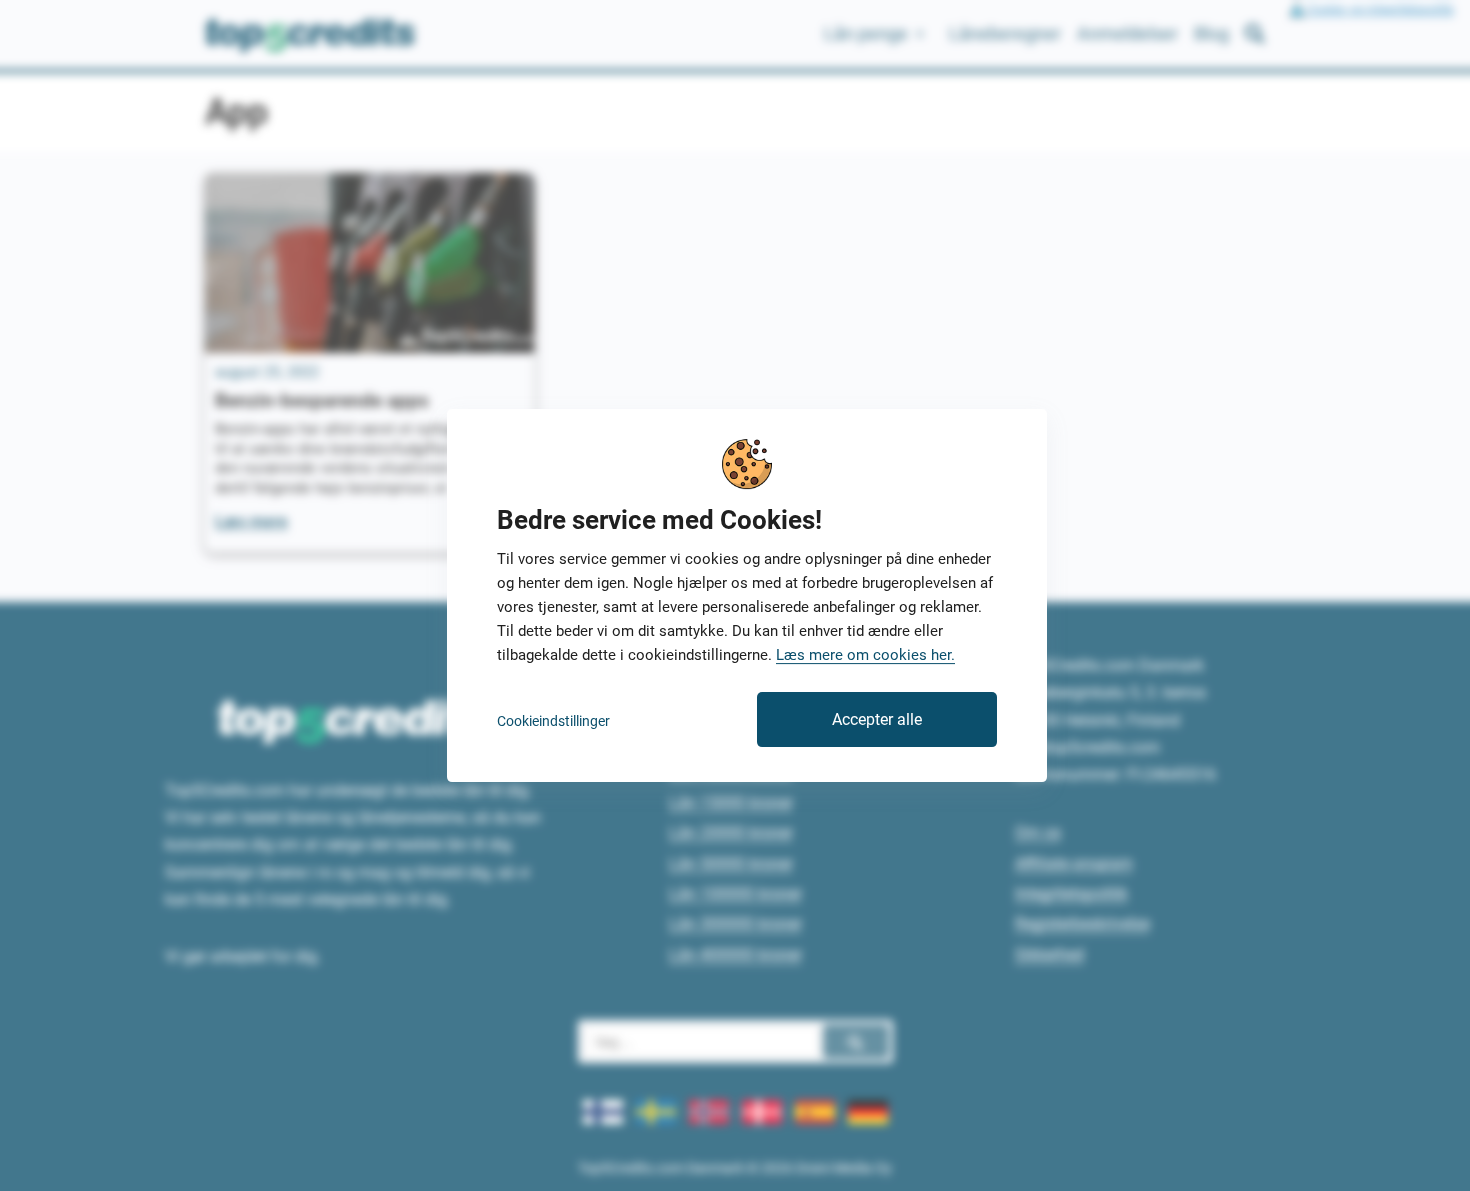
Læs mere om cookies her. (865, 655)
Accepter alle (877, 719)
